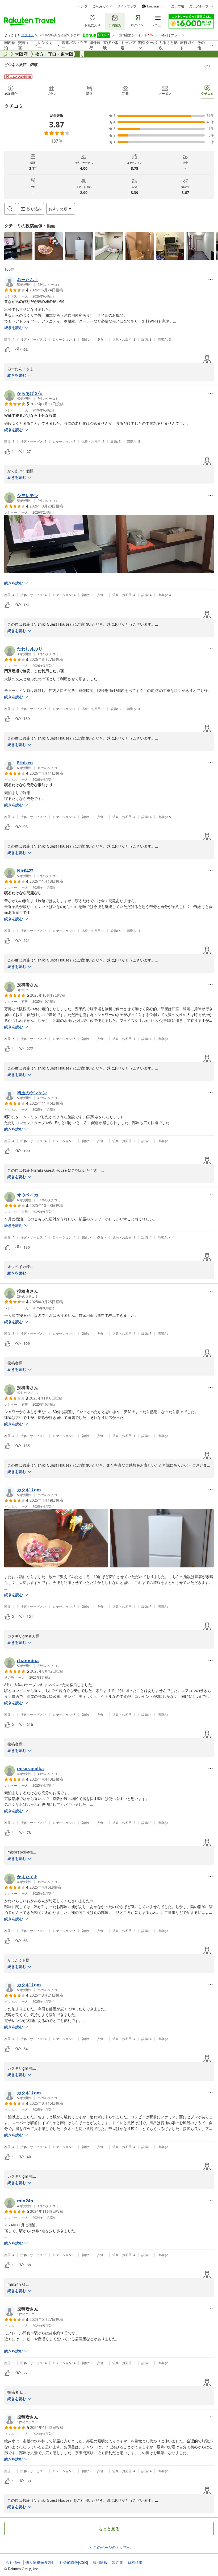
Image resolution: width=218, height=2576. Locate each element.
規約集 (118, 2562)
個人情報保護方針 (40, 2562)
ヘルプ (83, 6)
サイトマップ (127, 6)
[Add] (207, 67)
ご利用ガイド (102, 6)
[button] (18, 246)
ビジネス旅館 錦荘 (21, 65)
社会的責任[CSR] (74, 2562)
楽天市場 (178, 6)
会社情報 (13, 2562)
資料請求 (135, 2562)
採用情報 (100, 2562)
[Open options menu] (211, 279)
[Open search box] (10, 209)
